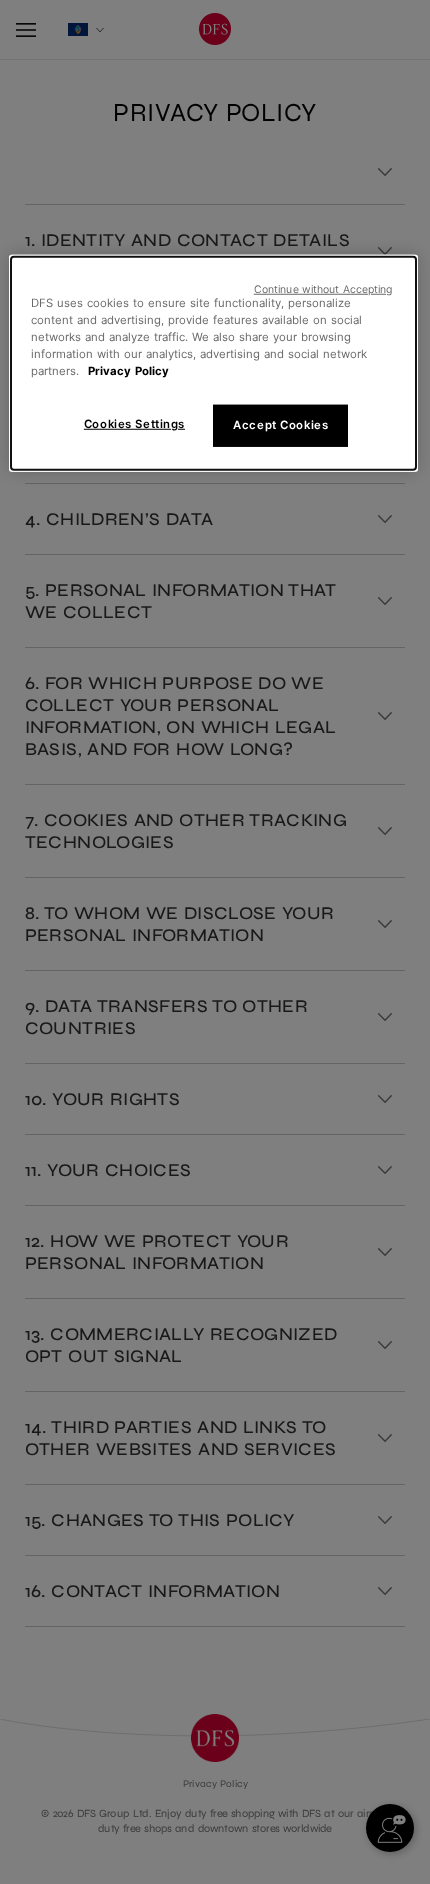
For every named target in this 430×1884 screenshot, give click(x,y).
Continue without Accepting (323, 288)
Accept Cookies (280, 425)
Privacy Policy (128, 371)
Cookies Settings (134, 424)
